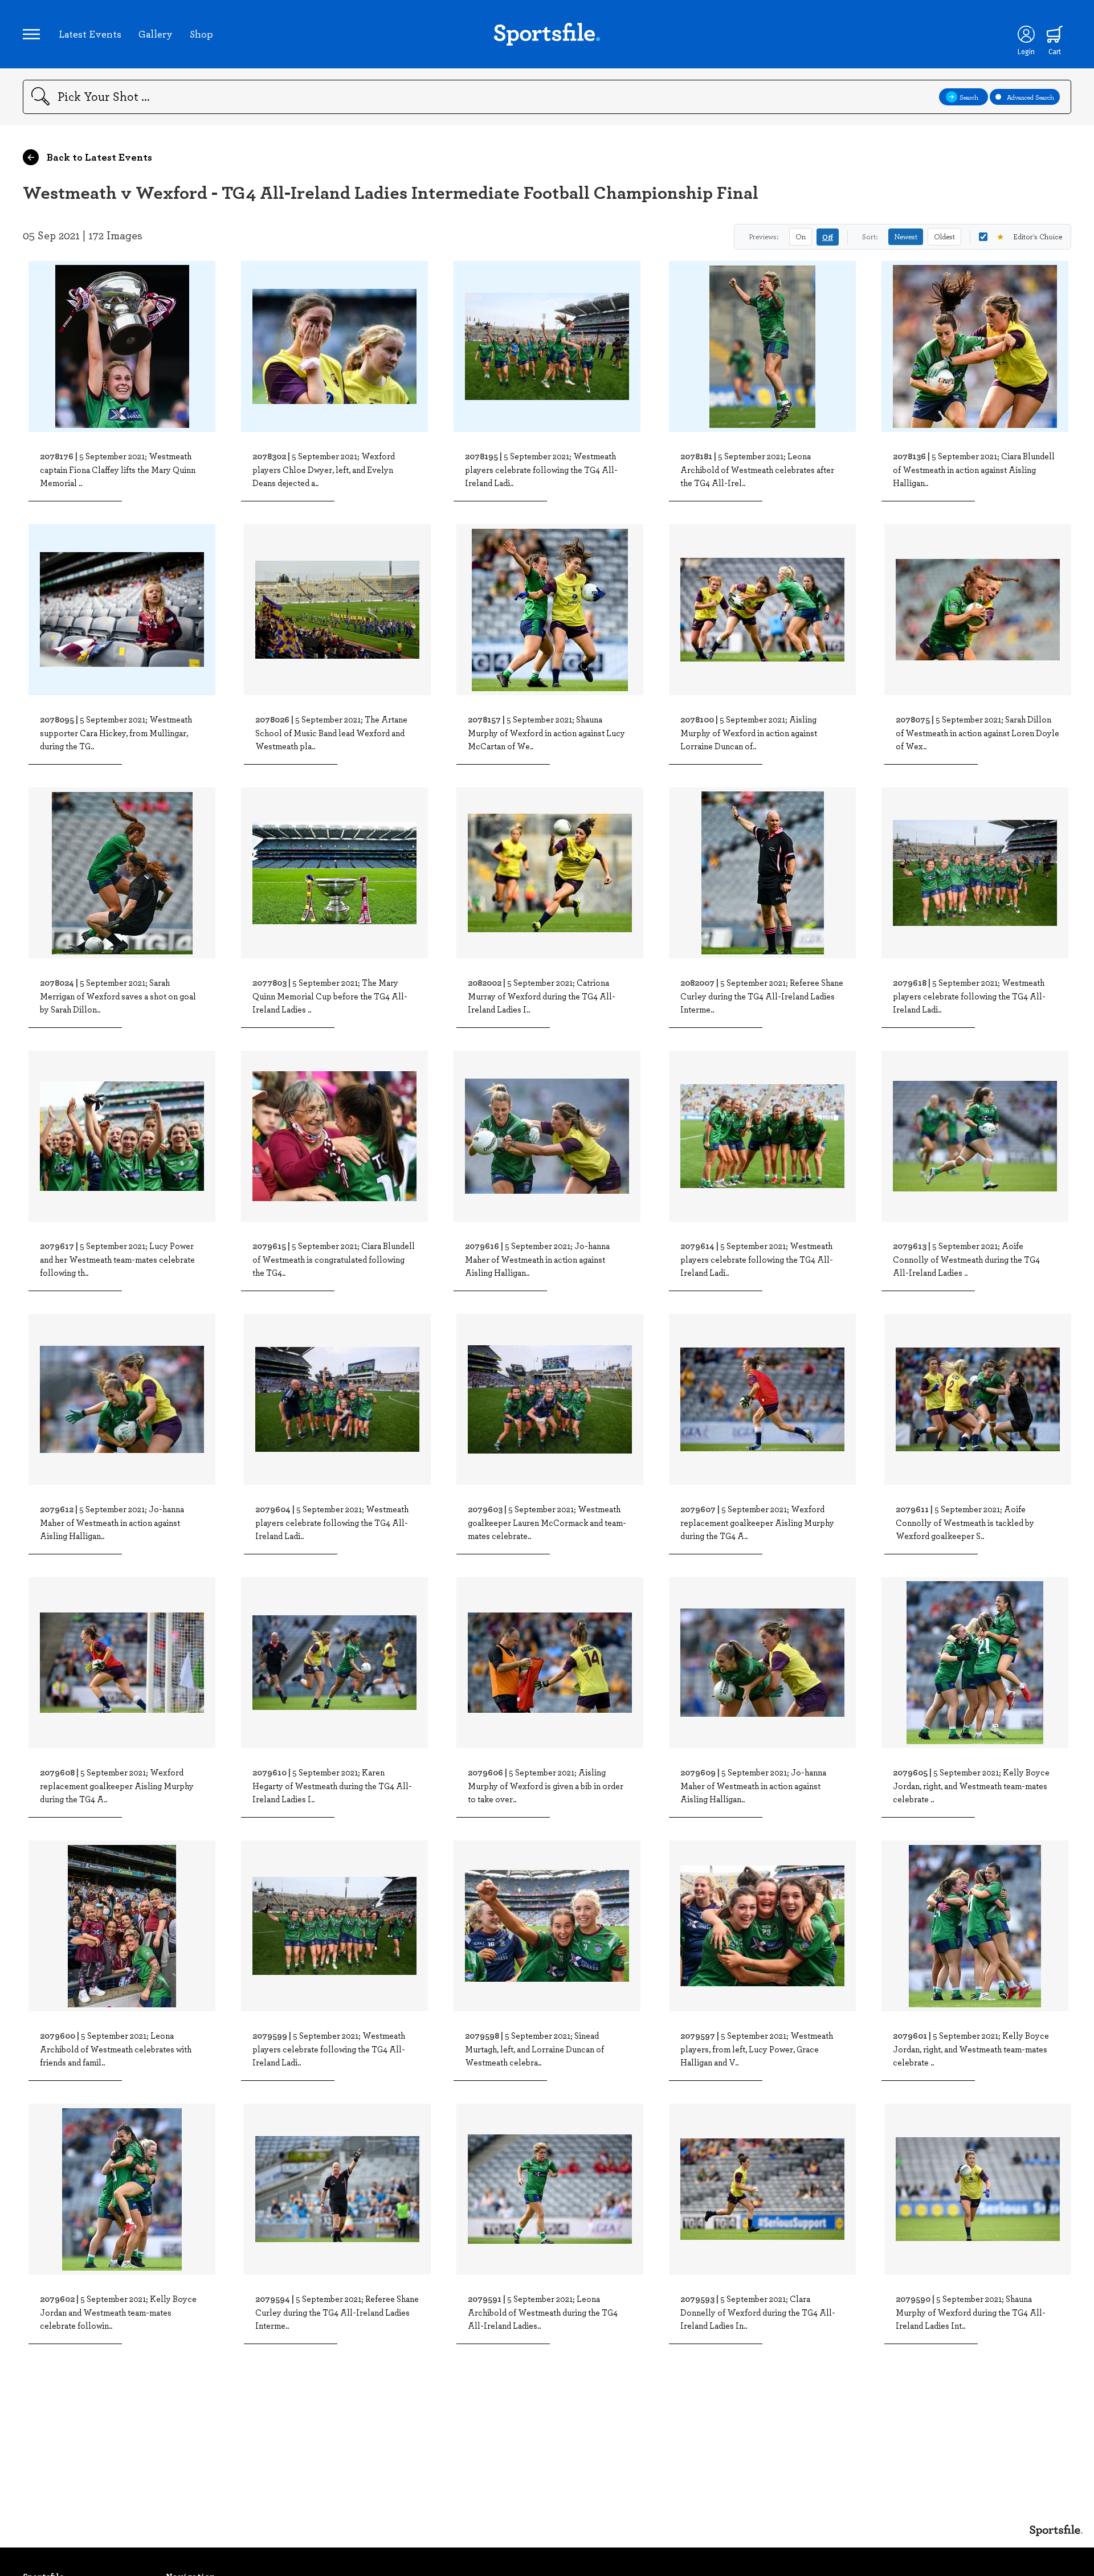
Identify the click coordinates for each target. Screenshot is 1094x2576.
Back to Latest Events (98, 157)
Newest (906, 236)
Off (828, 237)
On (801, 236)
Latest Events (90, 34)
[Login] (1026, 34)
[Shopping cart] (1055, 34)
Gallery (156, 34)
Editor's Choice (1029, 236)
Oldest (944, 236)
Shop (201, 34)
